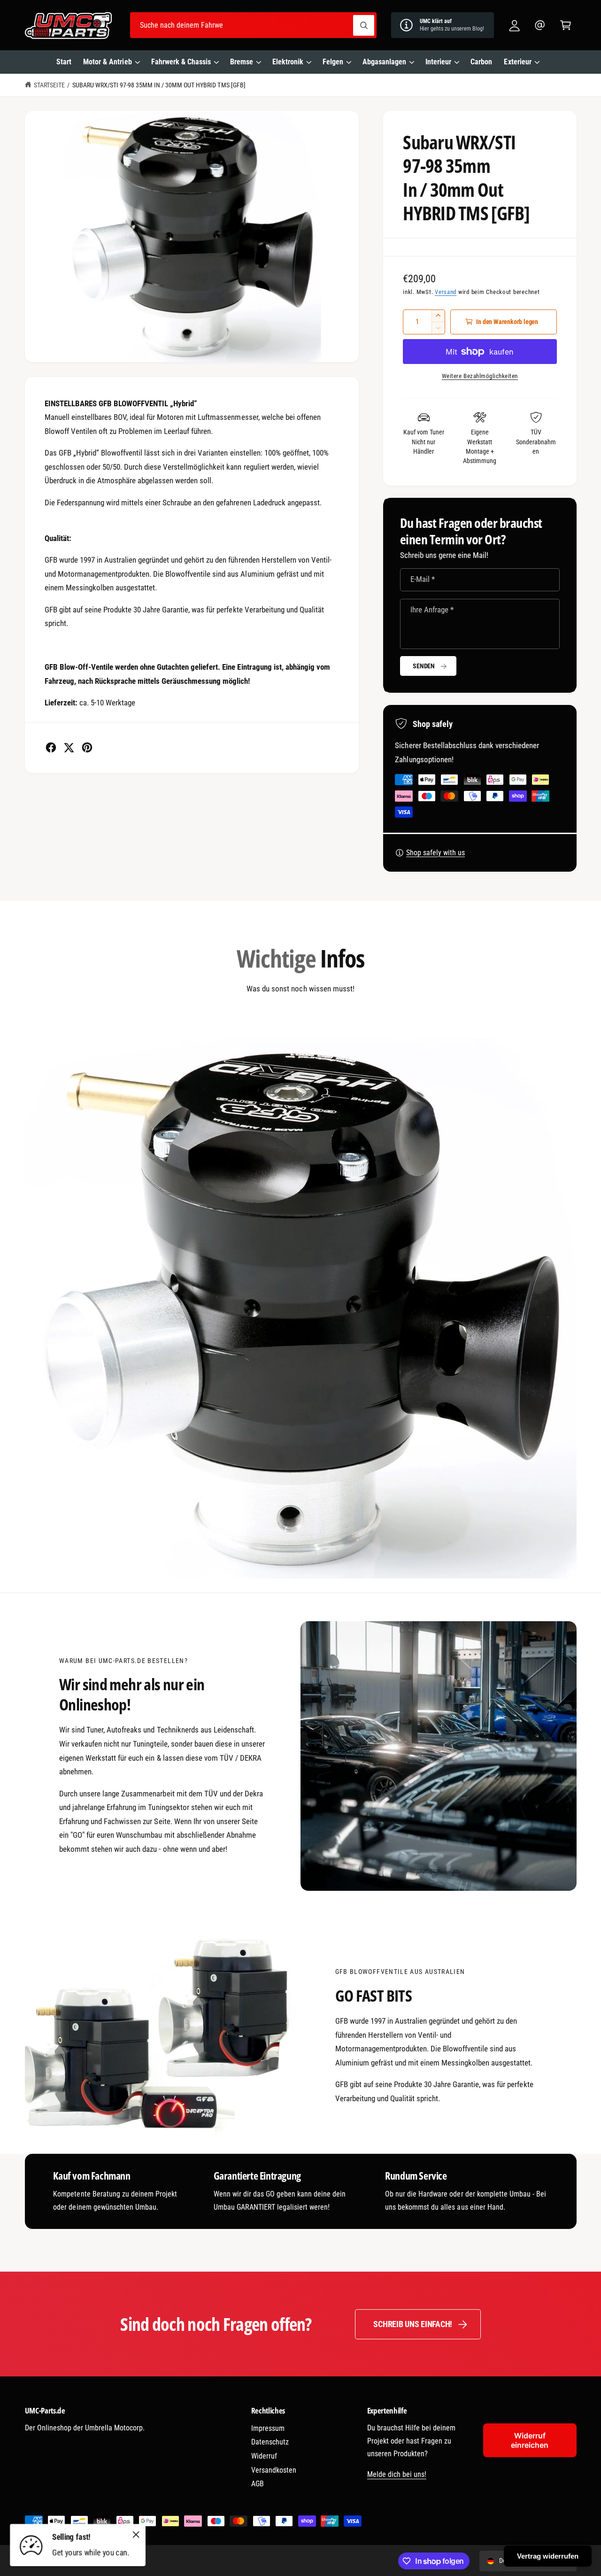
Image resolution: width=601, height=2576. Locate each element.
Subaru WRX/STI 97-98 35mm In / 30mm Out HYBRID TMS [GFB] (159, 85)
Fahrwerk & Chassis (181, 62)
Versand (446, 292)
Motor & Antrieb (107, 62)
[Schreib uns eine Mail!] (540, 25)
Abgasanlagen (384, 62)
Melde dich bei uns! (397, 2474)
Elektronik (288, 62)
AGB (258, 2484)
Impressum (268, 2428)
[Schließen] (136, 2534)
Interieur (438, 62)
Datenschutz (270, 2442)
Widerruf (264, 2456)
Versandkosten (274, 2470)
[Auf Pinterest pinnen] (87, 747)
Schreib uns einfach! (413, 2324)
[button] (566, 25)
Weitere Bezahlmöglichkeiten (480, 376)
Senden (424, 666)
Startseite (49, 85)
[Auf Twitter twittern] (69, 747)
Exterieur (517, 62)
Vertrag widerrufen (548, 2556)
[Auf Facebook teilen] (51, 747)
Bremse (242, 62)
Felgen (333, 62)
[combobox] (253, 25)
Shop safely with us (435, 853)
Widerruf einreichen (530, 2440)
